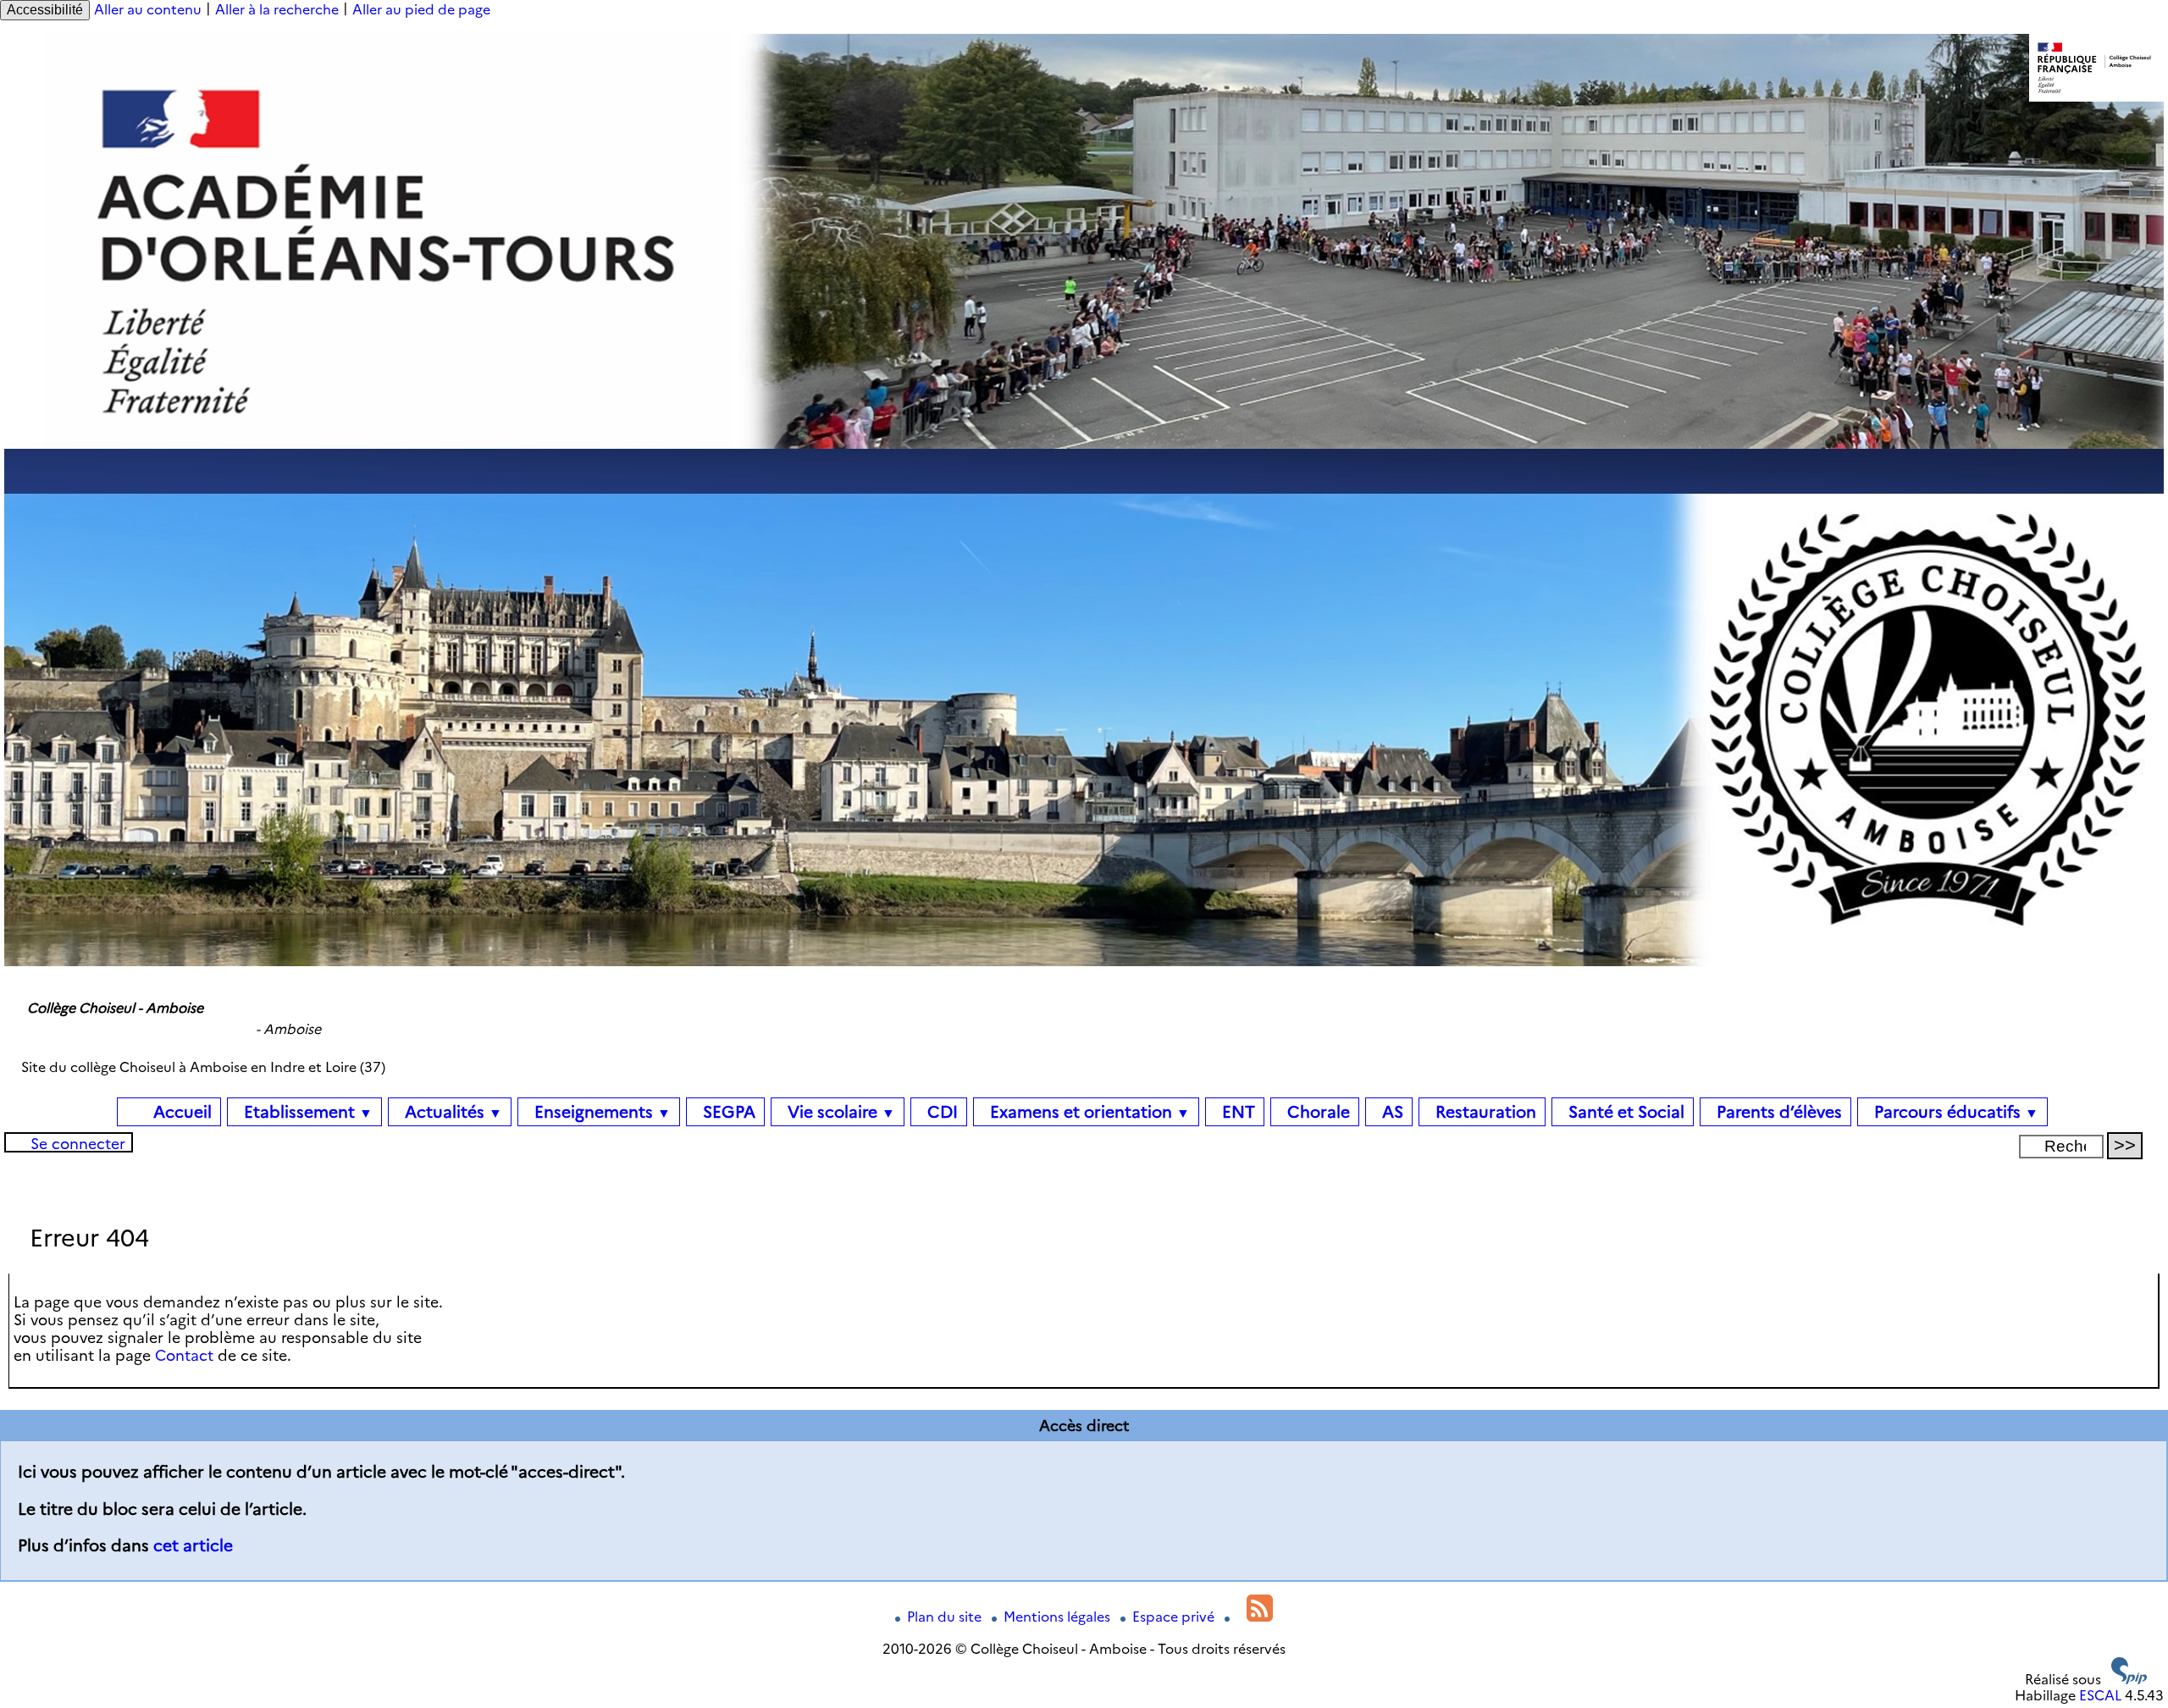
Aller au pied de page (421, 10)
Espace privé (1175, 1617)
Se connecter (78, 1144)
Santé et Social (1624, 1112)
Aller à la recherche (277, 10)
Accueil (180, 1112)
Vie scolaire (839, 1112)
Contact (184, 1355)
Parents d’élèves (1777, 1112)
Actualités (451, 1112)
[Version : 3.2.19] (2129, 1680)
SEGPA (727, 1112)
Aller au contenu (148, 10)
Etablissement (306, 1112)
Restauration (1484, 1112)
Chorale (1316, 1112)
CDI (940, 1112)
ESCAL (2100, 1696)
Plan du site (946, 1617)
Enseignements (600, 1112)
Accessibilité (45, 10)
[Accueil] (1084, 962)
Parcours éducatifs (1954, 1112)
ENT (1236, 1112)
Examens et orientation (1088, 1112)
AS (1391, 1112)
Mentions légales (1059, 1617)
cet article (193, 1545)
